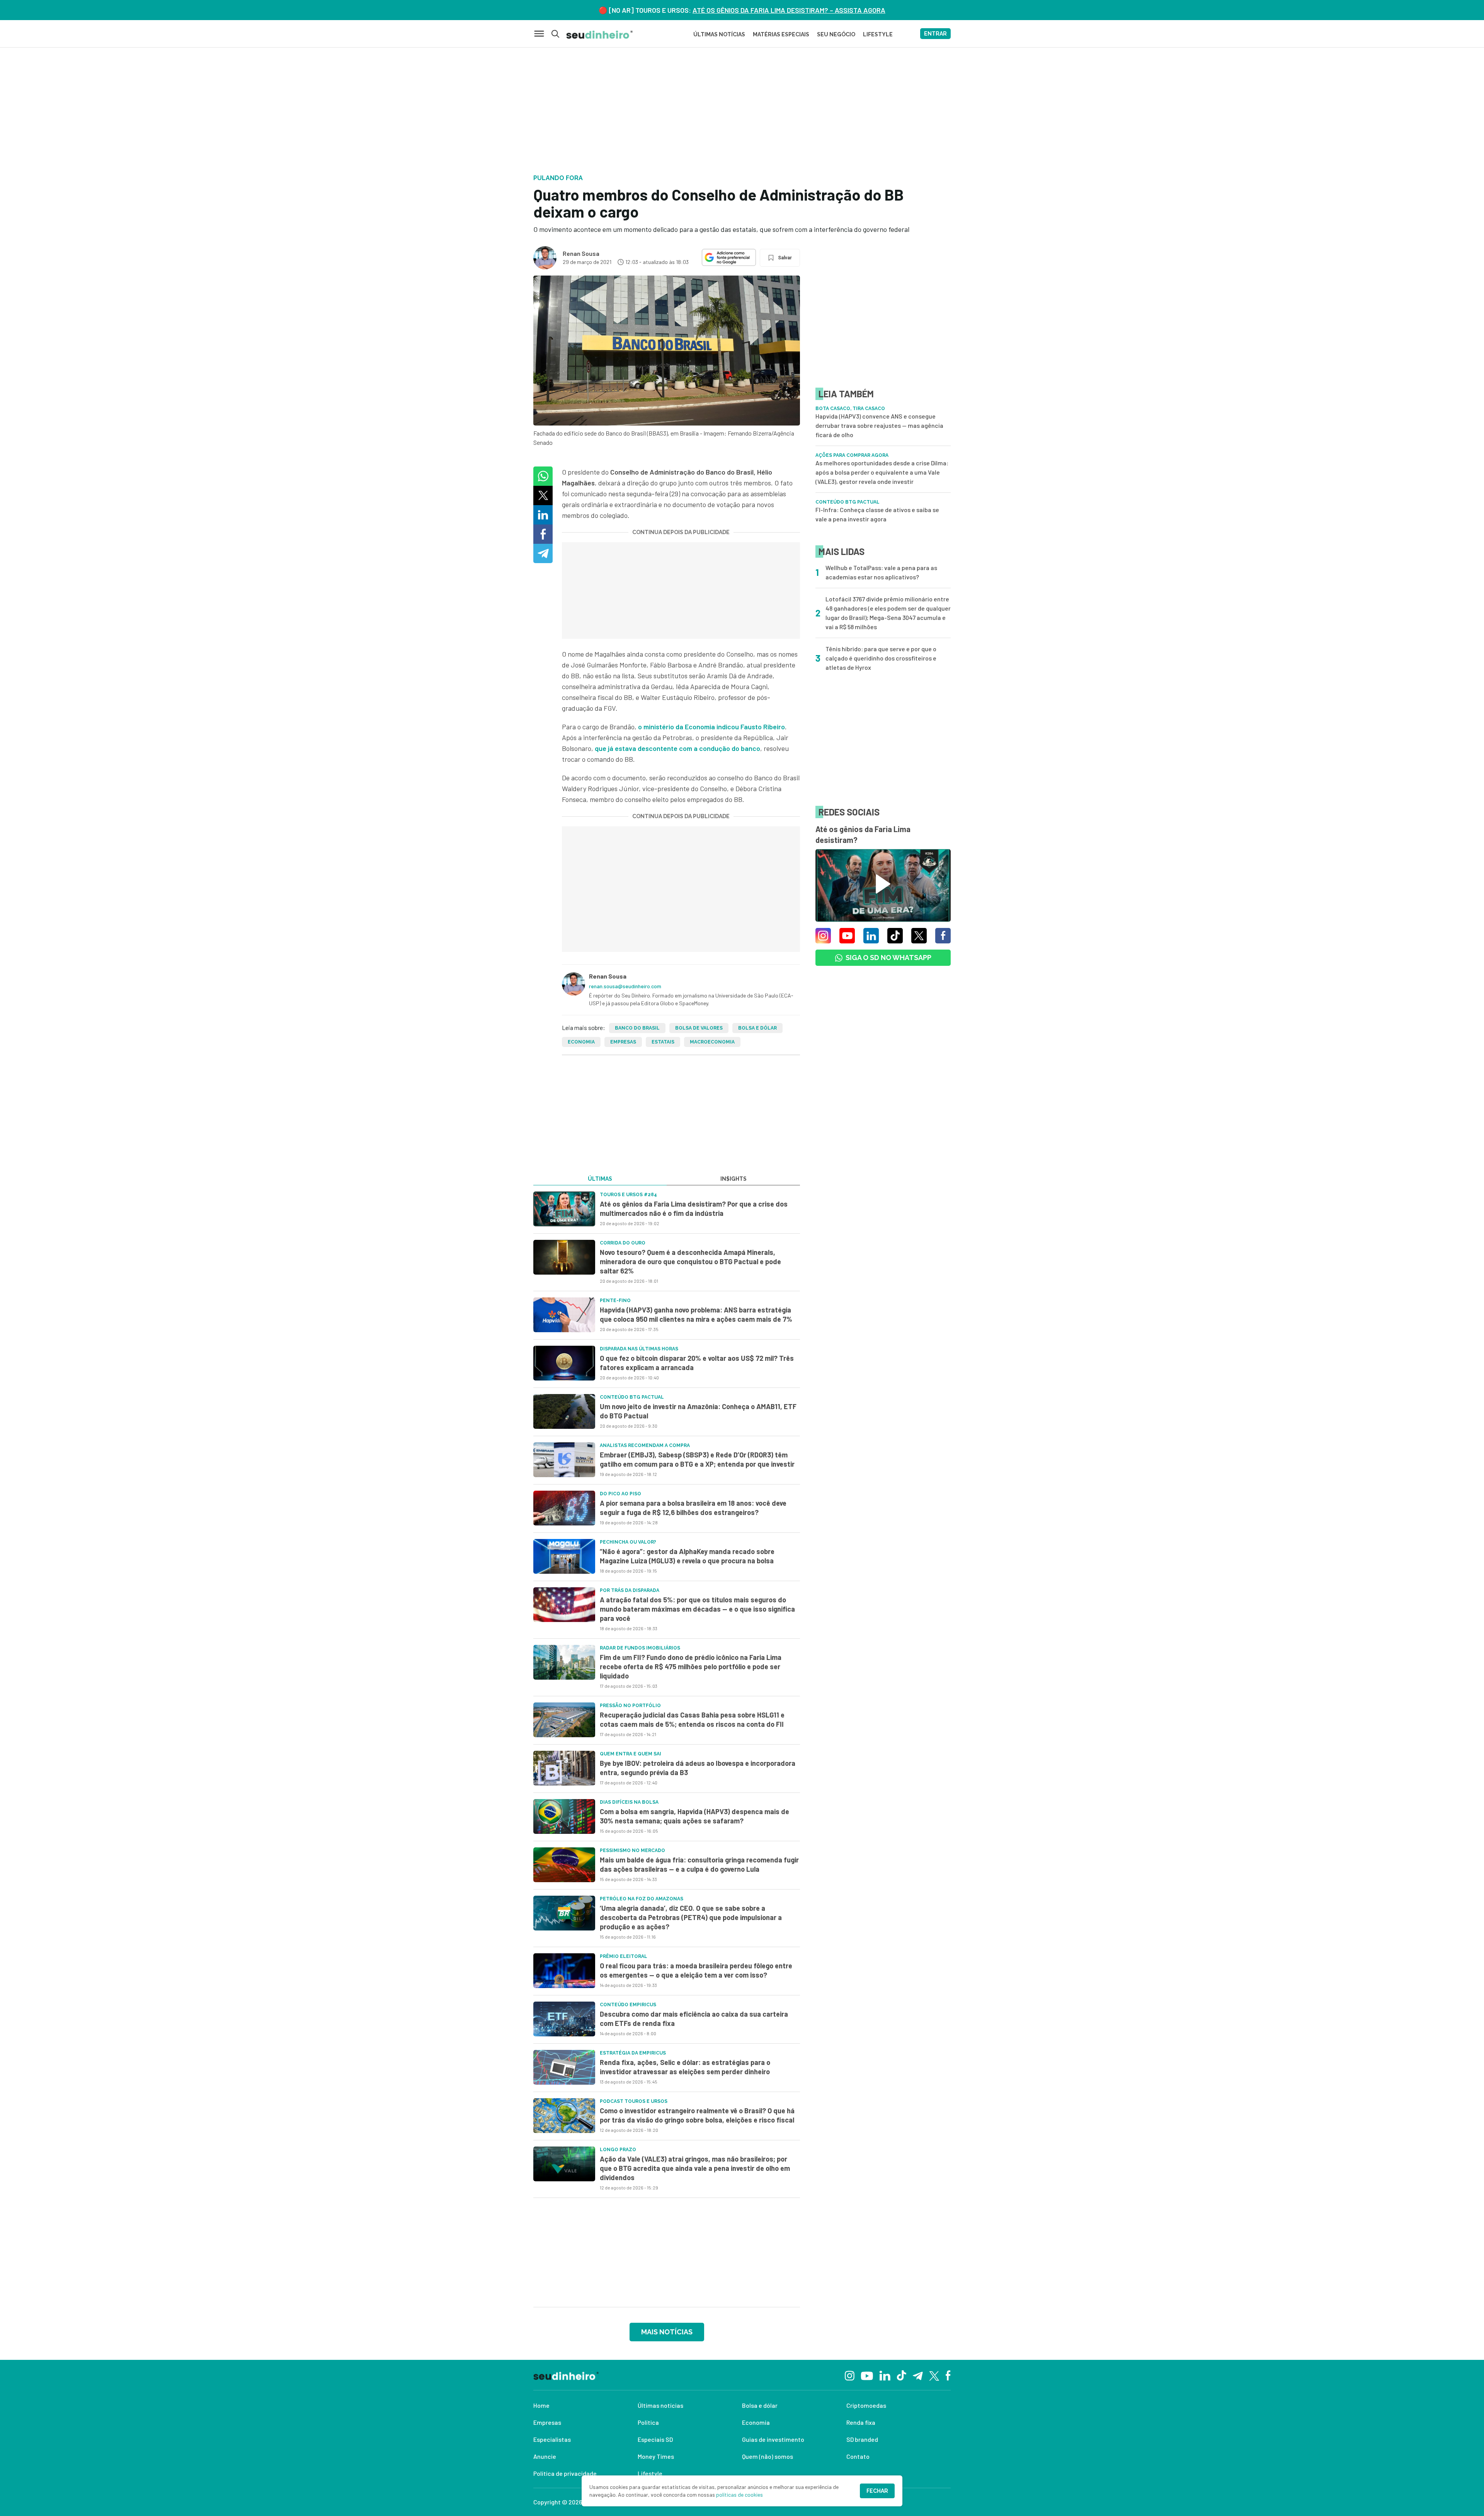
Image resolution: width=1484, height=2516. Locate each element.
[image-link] (564, 1209)
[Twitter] (934, 2375)
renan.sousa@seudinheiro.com (625, 986)
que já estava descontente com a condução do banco (677, 748)
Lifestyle (650, 2473)
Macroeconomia (712, 1042)
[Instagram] (850, 2375)
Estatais (663, 1042)
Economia (581, 1042)
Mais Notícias (667, 2332)
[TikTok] (901, 2375)
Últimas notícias (660, 2405)
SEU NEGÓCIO (836, 34)
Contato (858, 2456)
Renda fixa (861, 2422)
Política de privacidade (565, 2473)
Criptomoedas (866, 2405)
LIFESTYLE (878, 34)
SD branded (862, 2439)
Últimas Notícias (719, 34)
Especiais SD (655, 2439)
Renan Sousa (581, 253)
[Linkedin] (885, 2375)
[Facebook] (948, 2375)
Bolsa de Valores (699, 1028)
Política (648, 2422)
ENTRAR (935, 34)
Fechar (877, 2491)
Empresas (623, 1042)
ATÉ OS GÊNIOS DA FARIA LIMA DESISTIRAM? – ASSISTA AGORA (789, 10)
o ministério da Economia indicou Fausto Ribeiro (711, 727)
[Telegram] (918, 2375)
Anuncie (545, 2456)
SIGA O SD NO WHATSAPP (888, 958)
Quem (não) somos (768, 2456)
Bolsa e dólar (757, 1028)
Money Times (656, 2456)
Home (541, 2405)
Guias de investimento (773, 2439)
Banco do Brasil (637, 1028)
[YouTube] (867, 2375)
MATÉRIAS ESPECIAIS (781, 34)
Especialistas (552, 2439)
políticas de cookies (739, 2495)
